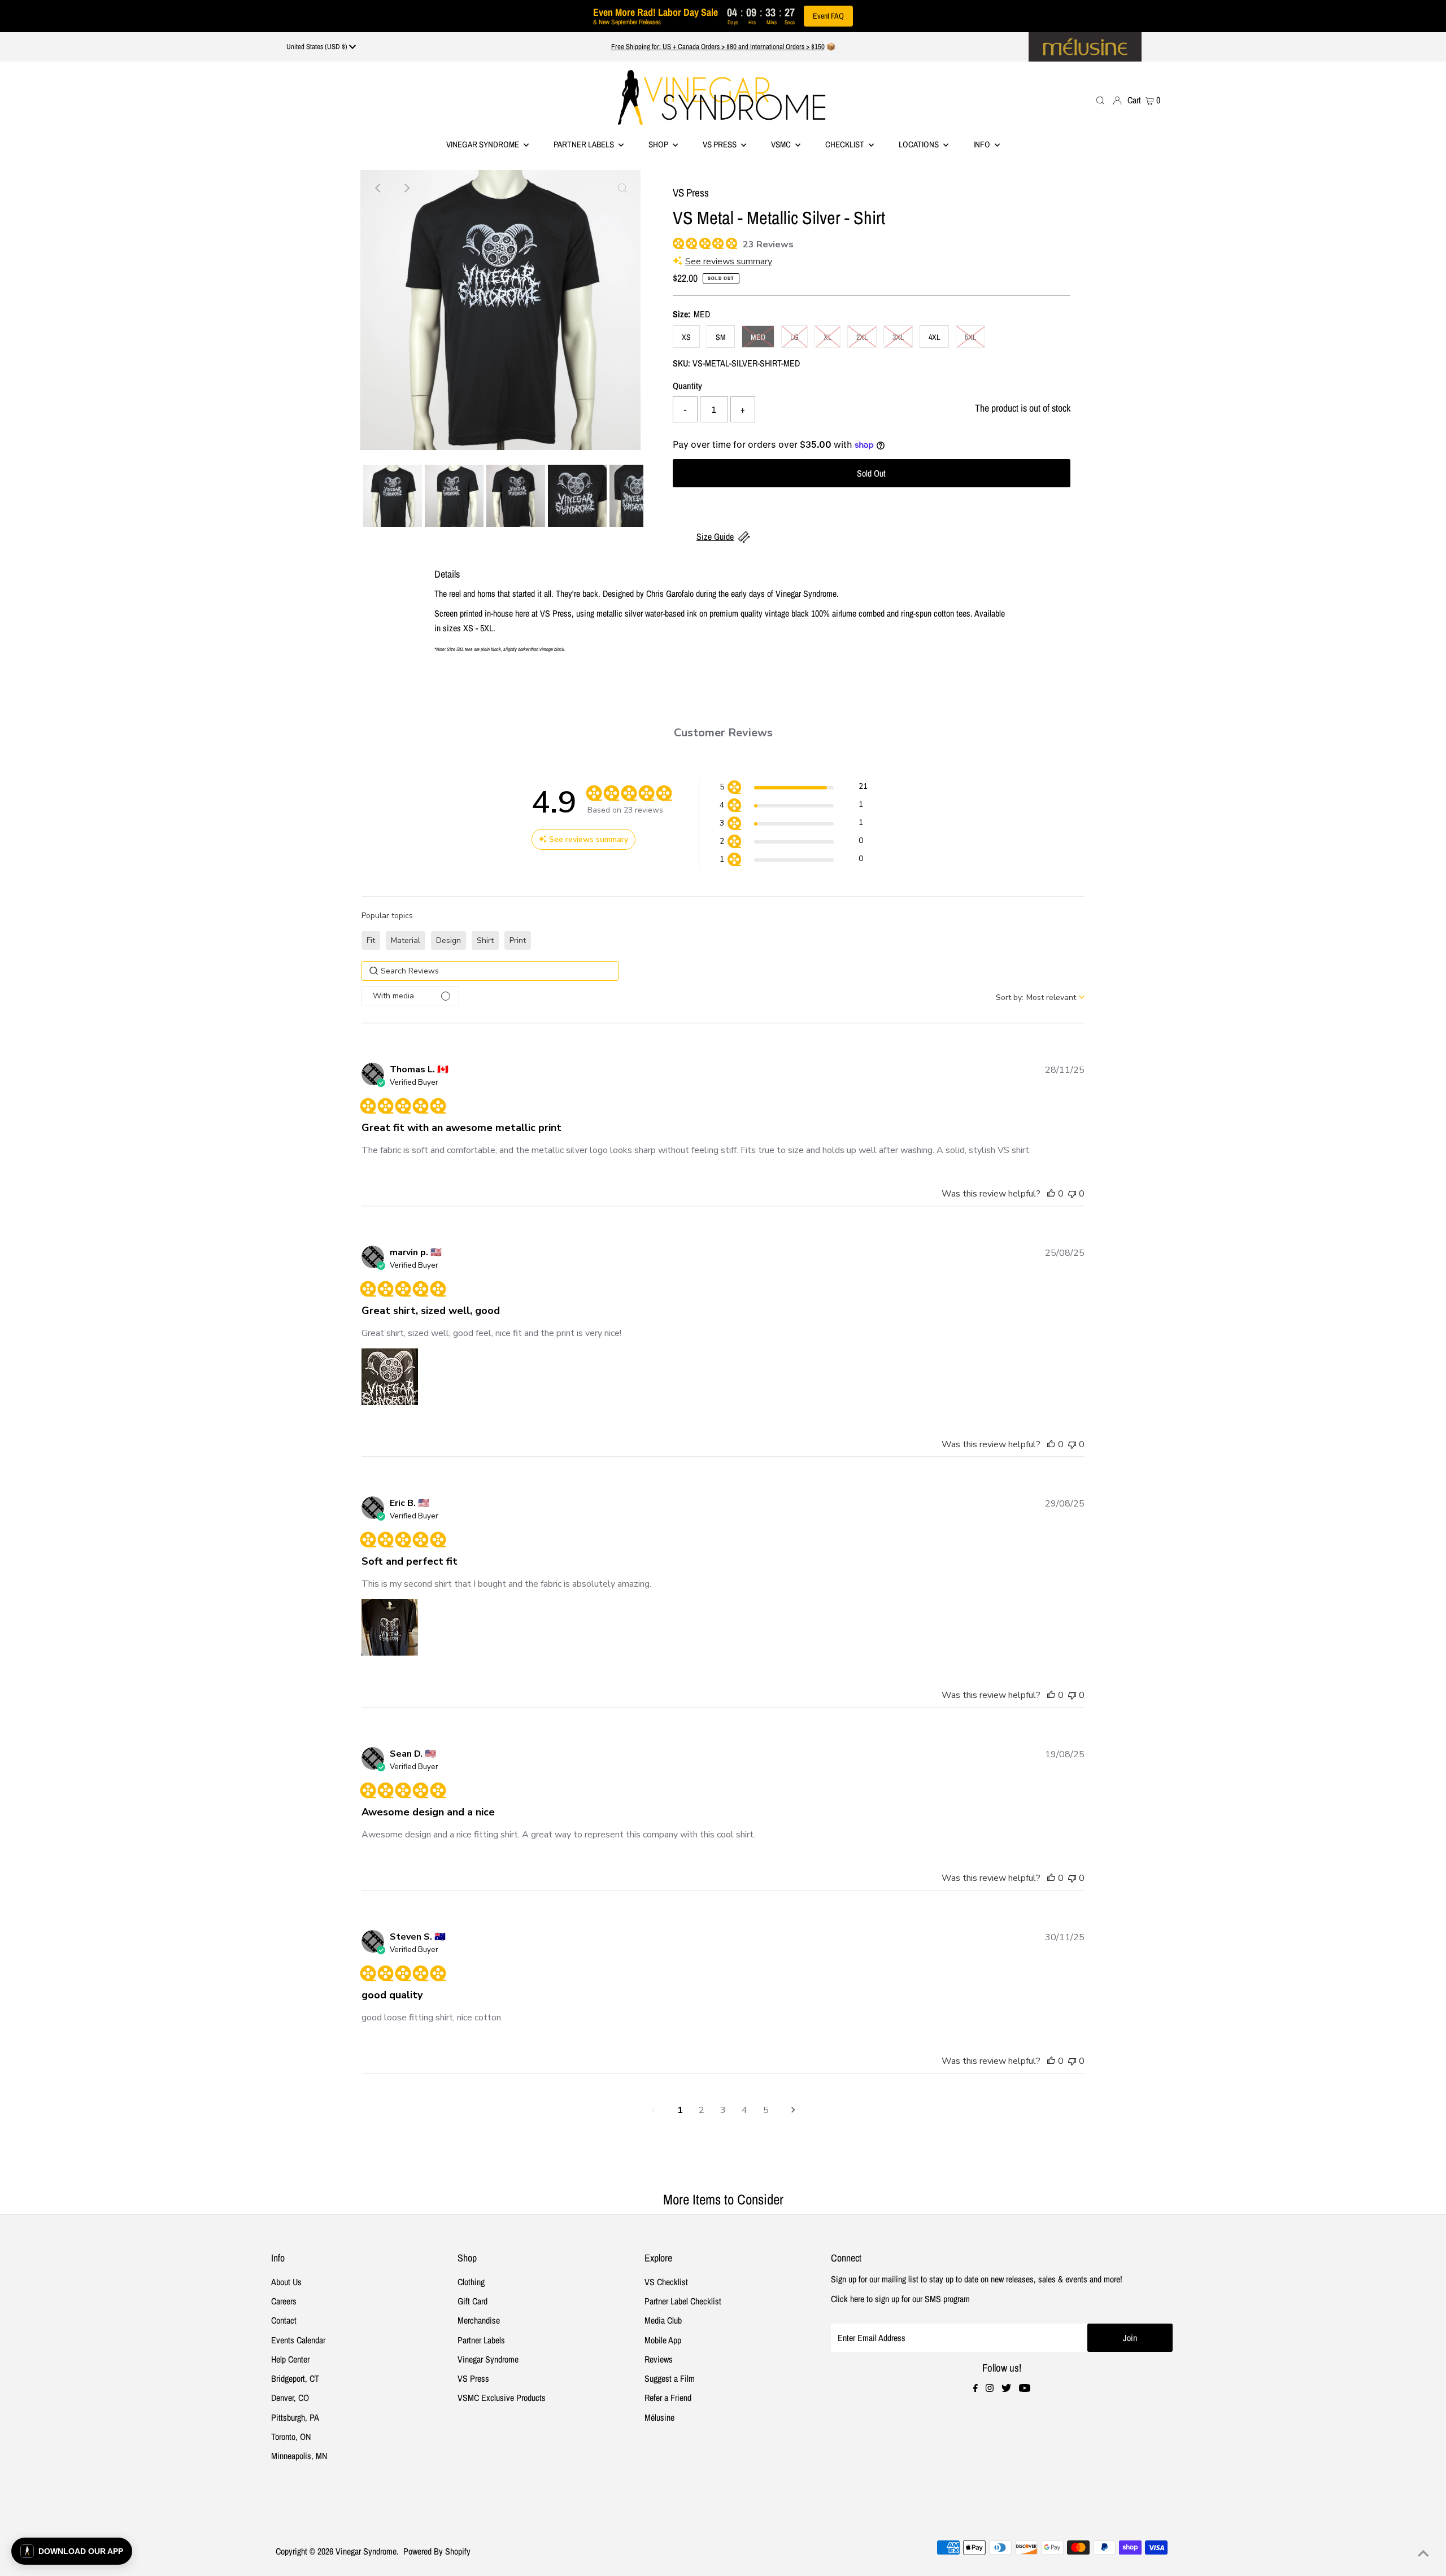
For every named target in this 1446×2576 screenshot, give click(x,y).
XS (686, 337)
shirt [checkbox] (485, 940)
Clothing (471, 2282)
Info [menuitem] (983, 144)
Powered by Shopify (437, 2551)
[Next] (406, 188)
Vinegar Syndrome (484, 144)
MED (758, 337)
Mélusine (659, 2417)
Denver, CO (290, 2398)
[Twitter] (1006, 2389)
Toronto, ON (291, 2437)
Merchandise (479, 2320)
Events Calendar (298, 2340)
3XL (898, 337)
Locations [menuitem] (920, 144)
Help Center (290, 2359)
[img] (677, 242)
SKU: (681, 363)
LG (794, 337)
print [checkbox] (518, 940)
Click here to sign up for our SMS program (900, 2299)
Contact (284, 2320)
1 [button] (680, 2110)
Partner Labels (585, 144)
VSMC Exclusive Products (502, 2398)
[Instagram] (990, 2389)
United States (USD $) (318, 47)
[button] (793, 789)
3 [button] (723, 2110)
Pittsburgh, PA (295, 2417)
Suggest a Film (670, 2378)
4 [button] (744, 2110)
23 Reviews (768, 244)
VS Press (473, 2378)
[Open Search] (1100, 100)
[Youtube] (1025, 2389)
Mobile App (663, 2340)
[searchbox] (490, 971)
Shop (659, 144)
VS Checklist (666, 2282)
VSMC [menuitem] (782, 144)
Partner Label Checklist (683, 2301)
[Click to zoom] (622, 188)
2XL (862, 337)
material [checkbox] (406, 940)
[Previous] (378, 188)
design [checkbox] (448, 940)
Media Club (663, 2320)
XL (827, 337)
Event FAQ (828, 16)
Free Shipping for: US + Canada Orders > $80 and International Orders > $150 (718, 47)
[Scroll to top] (1423, 2553)
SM (721, 337)
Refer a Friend (668, 2398)
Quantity (687, 386)
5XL (970, 337)
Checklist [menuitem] (846, 144)
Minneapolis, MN (299, 2456)
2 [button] (702, 2110)
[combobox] (1040, 997)
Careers (284, 2301)
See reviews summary (729, 261)
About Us (286, 2282)
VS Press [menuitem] (720, 144)
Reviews (659, 2359)
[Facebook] (975, 2389)
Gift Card (472, 2301)
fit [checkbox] (371, 940)
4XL (934, 337)
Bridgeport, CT (295, 2378)
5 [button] (766, 2110)
